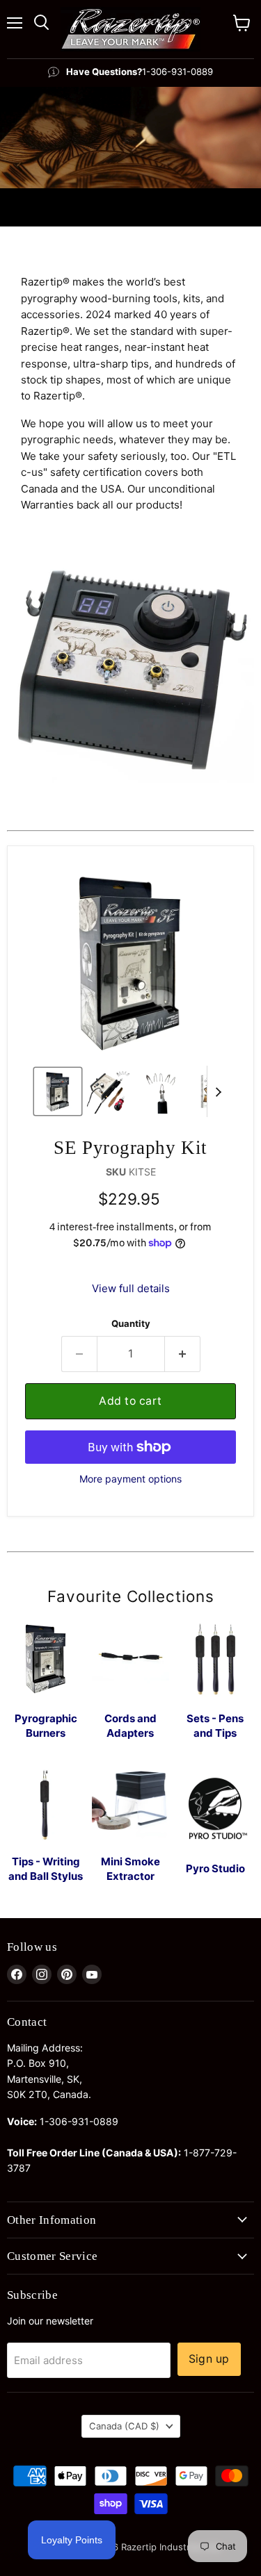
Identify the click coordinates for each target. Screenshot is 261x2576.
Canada (124, 2426)
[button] (58, 1091)
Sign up (209, 2359)
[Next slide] (218, 1091)
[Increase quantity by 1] (183, 1354)
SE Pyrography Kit (130, 1148)
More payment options (130, 1479)
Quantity (131, 1324)
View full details (131, 1288)
